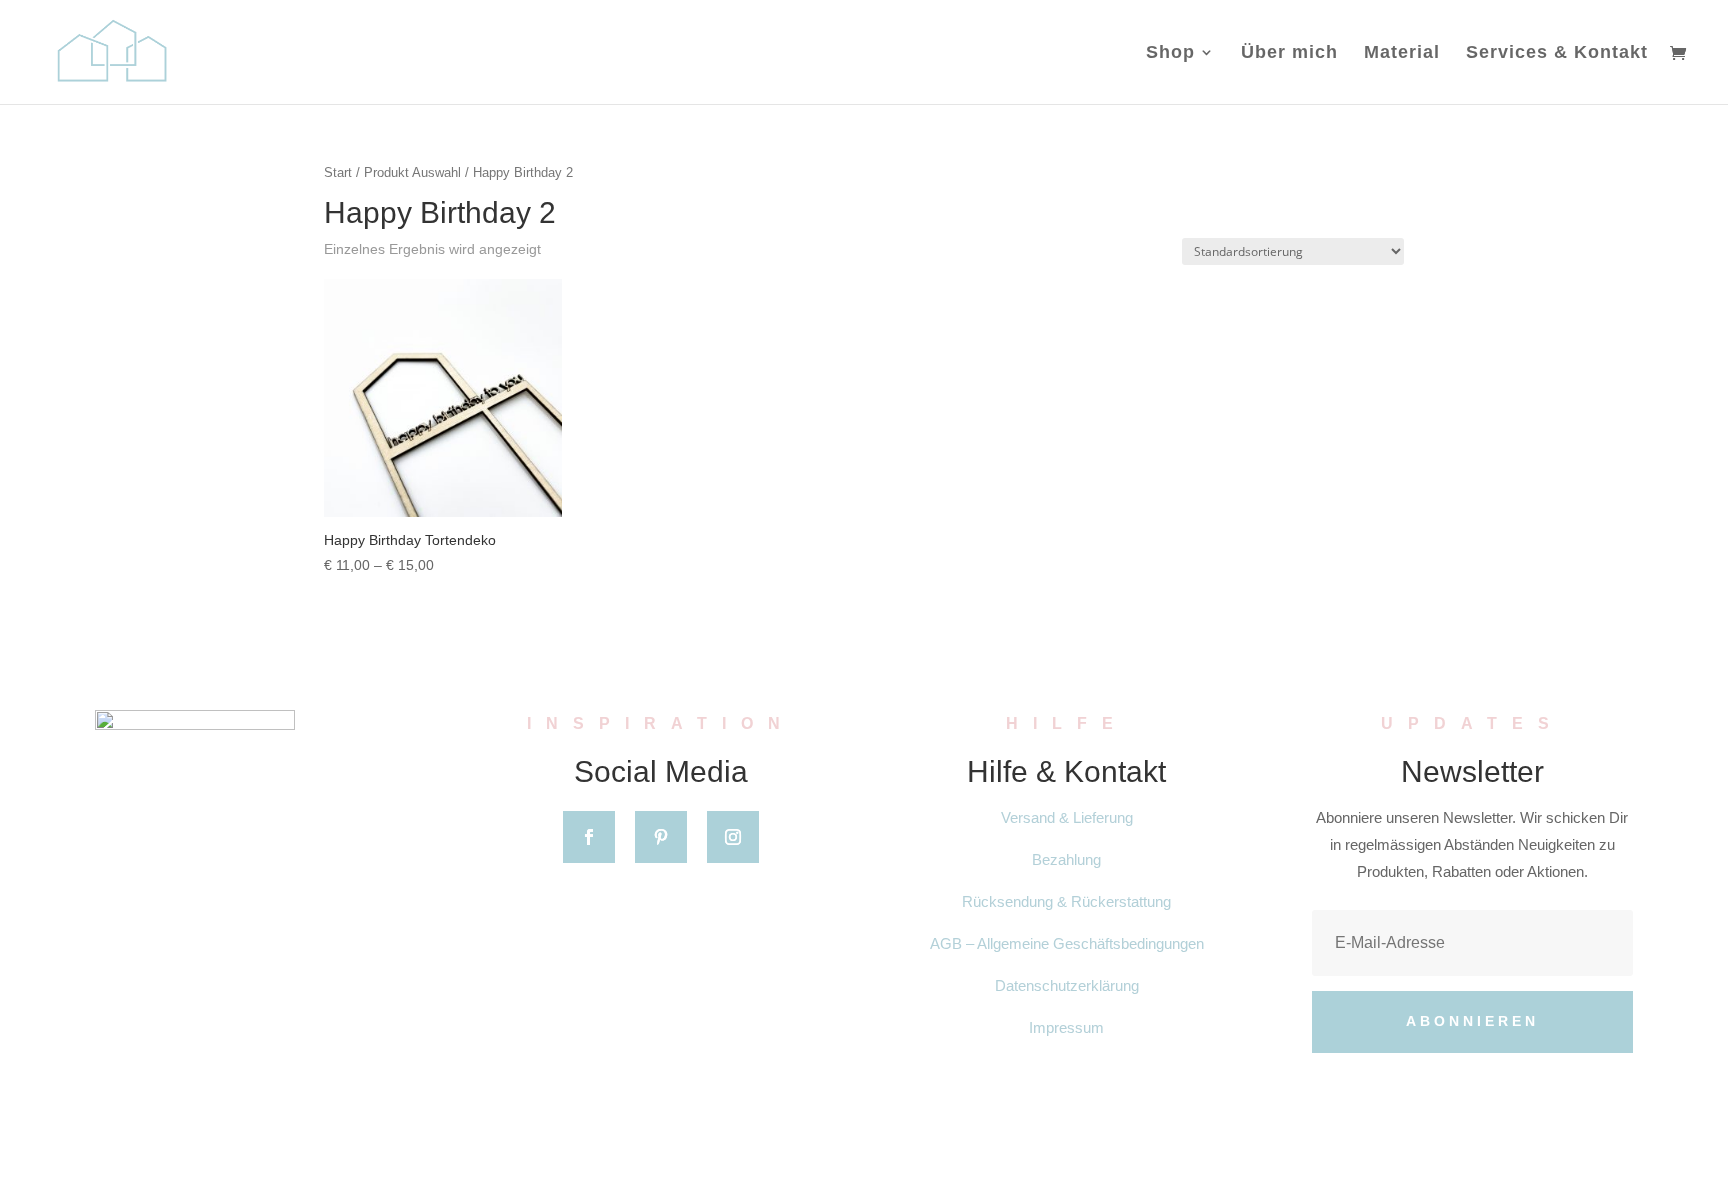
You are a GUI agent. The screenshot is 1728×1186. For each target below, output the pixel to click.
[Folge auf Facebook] (589, 837)
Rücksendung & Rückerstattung (1066, 901)
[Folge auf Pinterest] (661, 837)
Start (338, 172)
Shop (1170, 53)
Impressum (1066, 1027)
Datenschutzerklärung (1067, 985)
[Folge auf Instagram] (733, 837)
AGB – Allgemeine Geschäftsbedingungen (1067, 943)
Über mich (1289, 53)
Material (1402, 53)
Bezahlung (1066, 859)
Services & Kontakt (1557, 53)
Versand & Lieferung (1067, 817)
